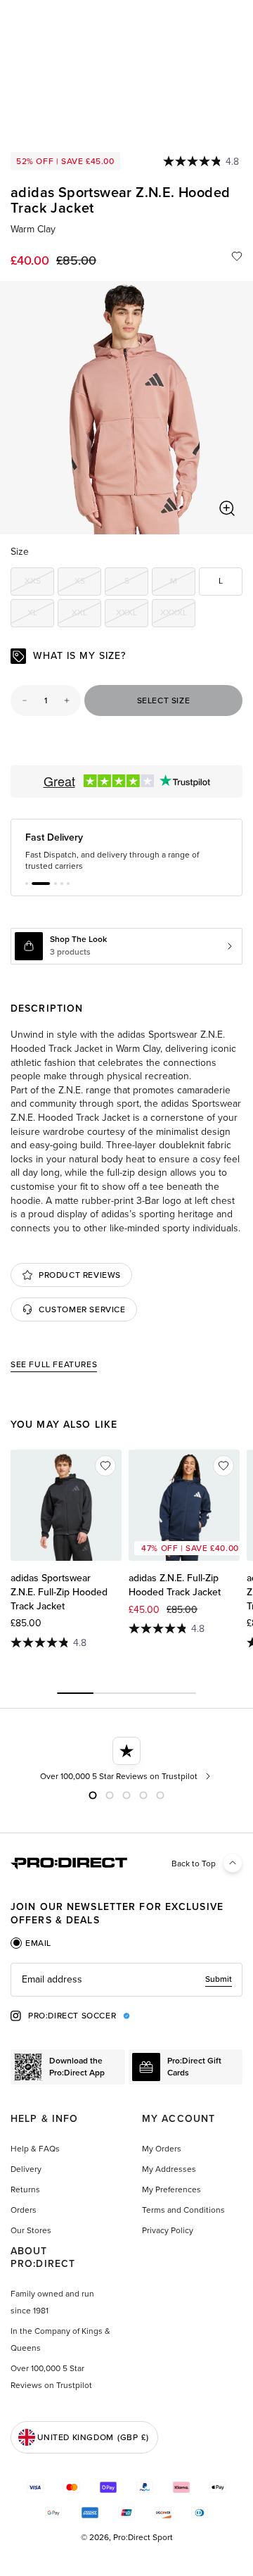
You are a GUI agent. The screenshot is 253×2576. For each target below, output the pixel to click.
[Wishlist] (237, 256)
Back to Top (194, 1864)
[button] (27, 884)
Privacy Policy (168, 2230)
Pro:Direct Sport (143, 2537)
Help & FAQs (35, 2149)
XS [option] (88, 583)
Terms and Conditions (183, 2210)
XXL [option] (86, 615)
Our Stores (31, 2230)
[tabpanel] (126, 1980)
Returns (25, 2189)
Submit (219, 1979)
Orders (24, 2210)
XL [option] (41, 615)
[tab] (31, 1943)
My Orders (162, 2149)
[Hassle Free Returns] (162, 1759)
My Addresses (169, 2169)
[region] (126, 408)
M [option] (183, 583)
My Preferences (171, 2189)
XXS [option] (39, 583)
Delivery (26, 2169)
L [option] (221, 581)
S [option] (136, 583)
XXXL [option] (132, 615)
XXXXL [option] (178, 615)
